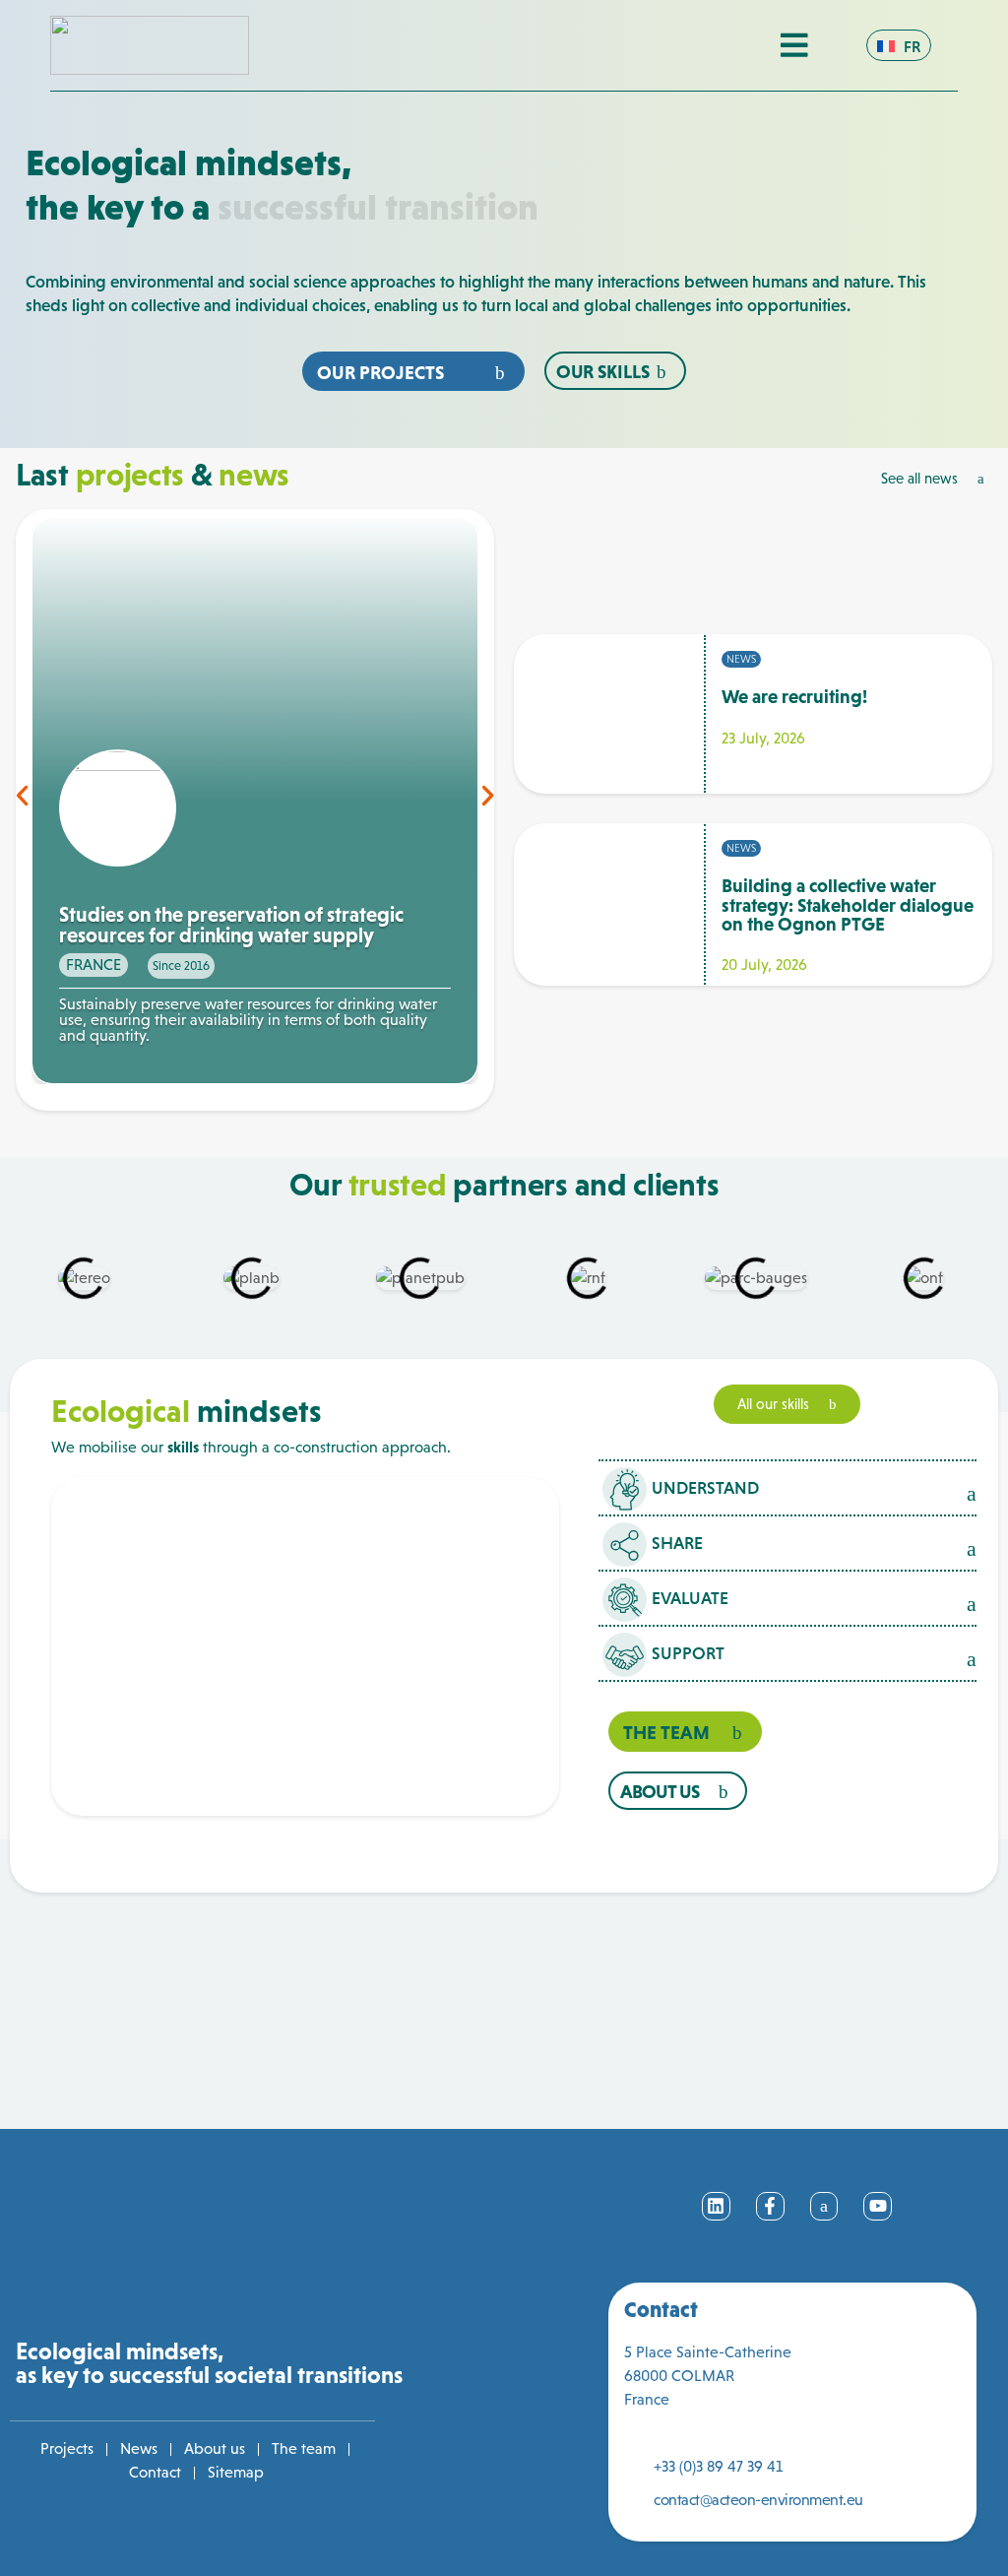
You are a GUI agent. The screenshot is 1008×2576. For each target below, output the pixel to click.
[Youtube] (878, 2206)
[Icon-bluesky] (824, 2206)
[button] (22, 795)
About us (215, 2448)
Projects (67, 2448)
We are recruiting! (794, 696)
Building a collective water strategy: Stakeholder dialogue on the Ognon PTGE (848, 904)
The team (304, 2448)
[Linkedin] (716, 2206)
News (139, 2448)
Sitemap (236, 2472)
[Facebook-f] (770, 2206)
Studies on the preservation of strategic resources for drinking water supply (231, 926)
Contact (155, 2472)
